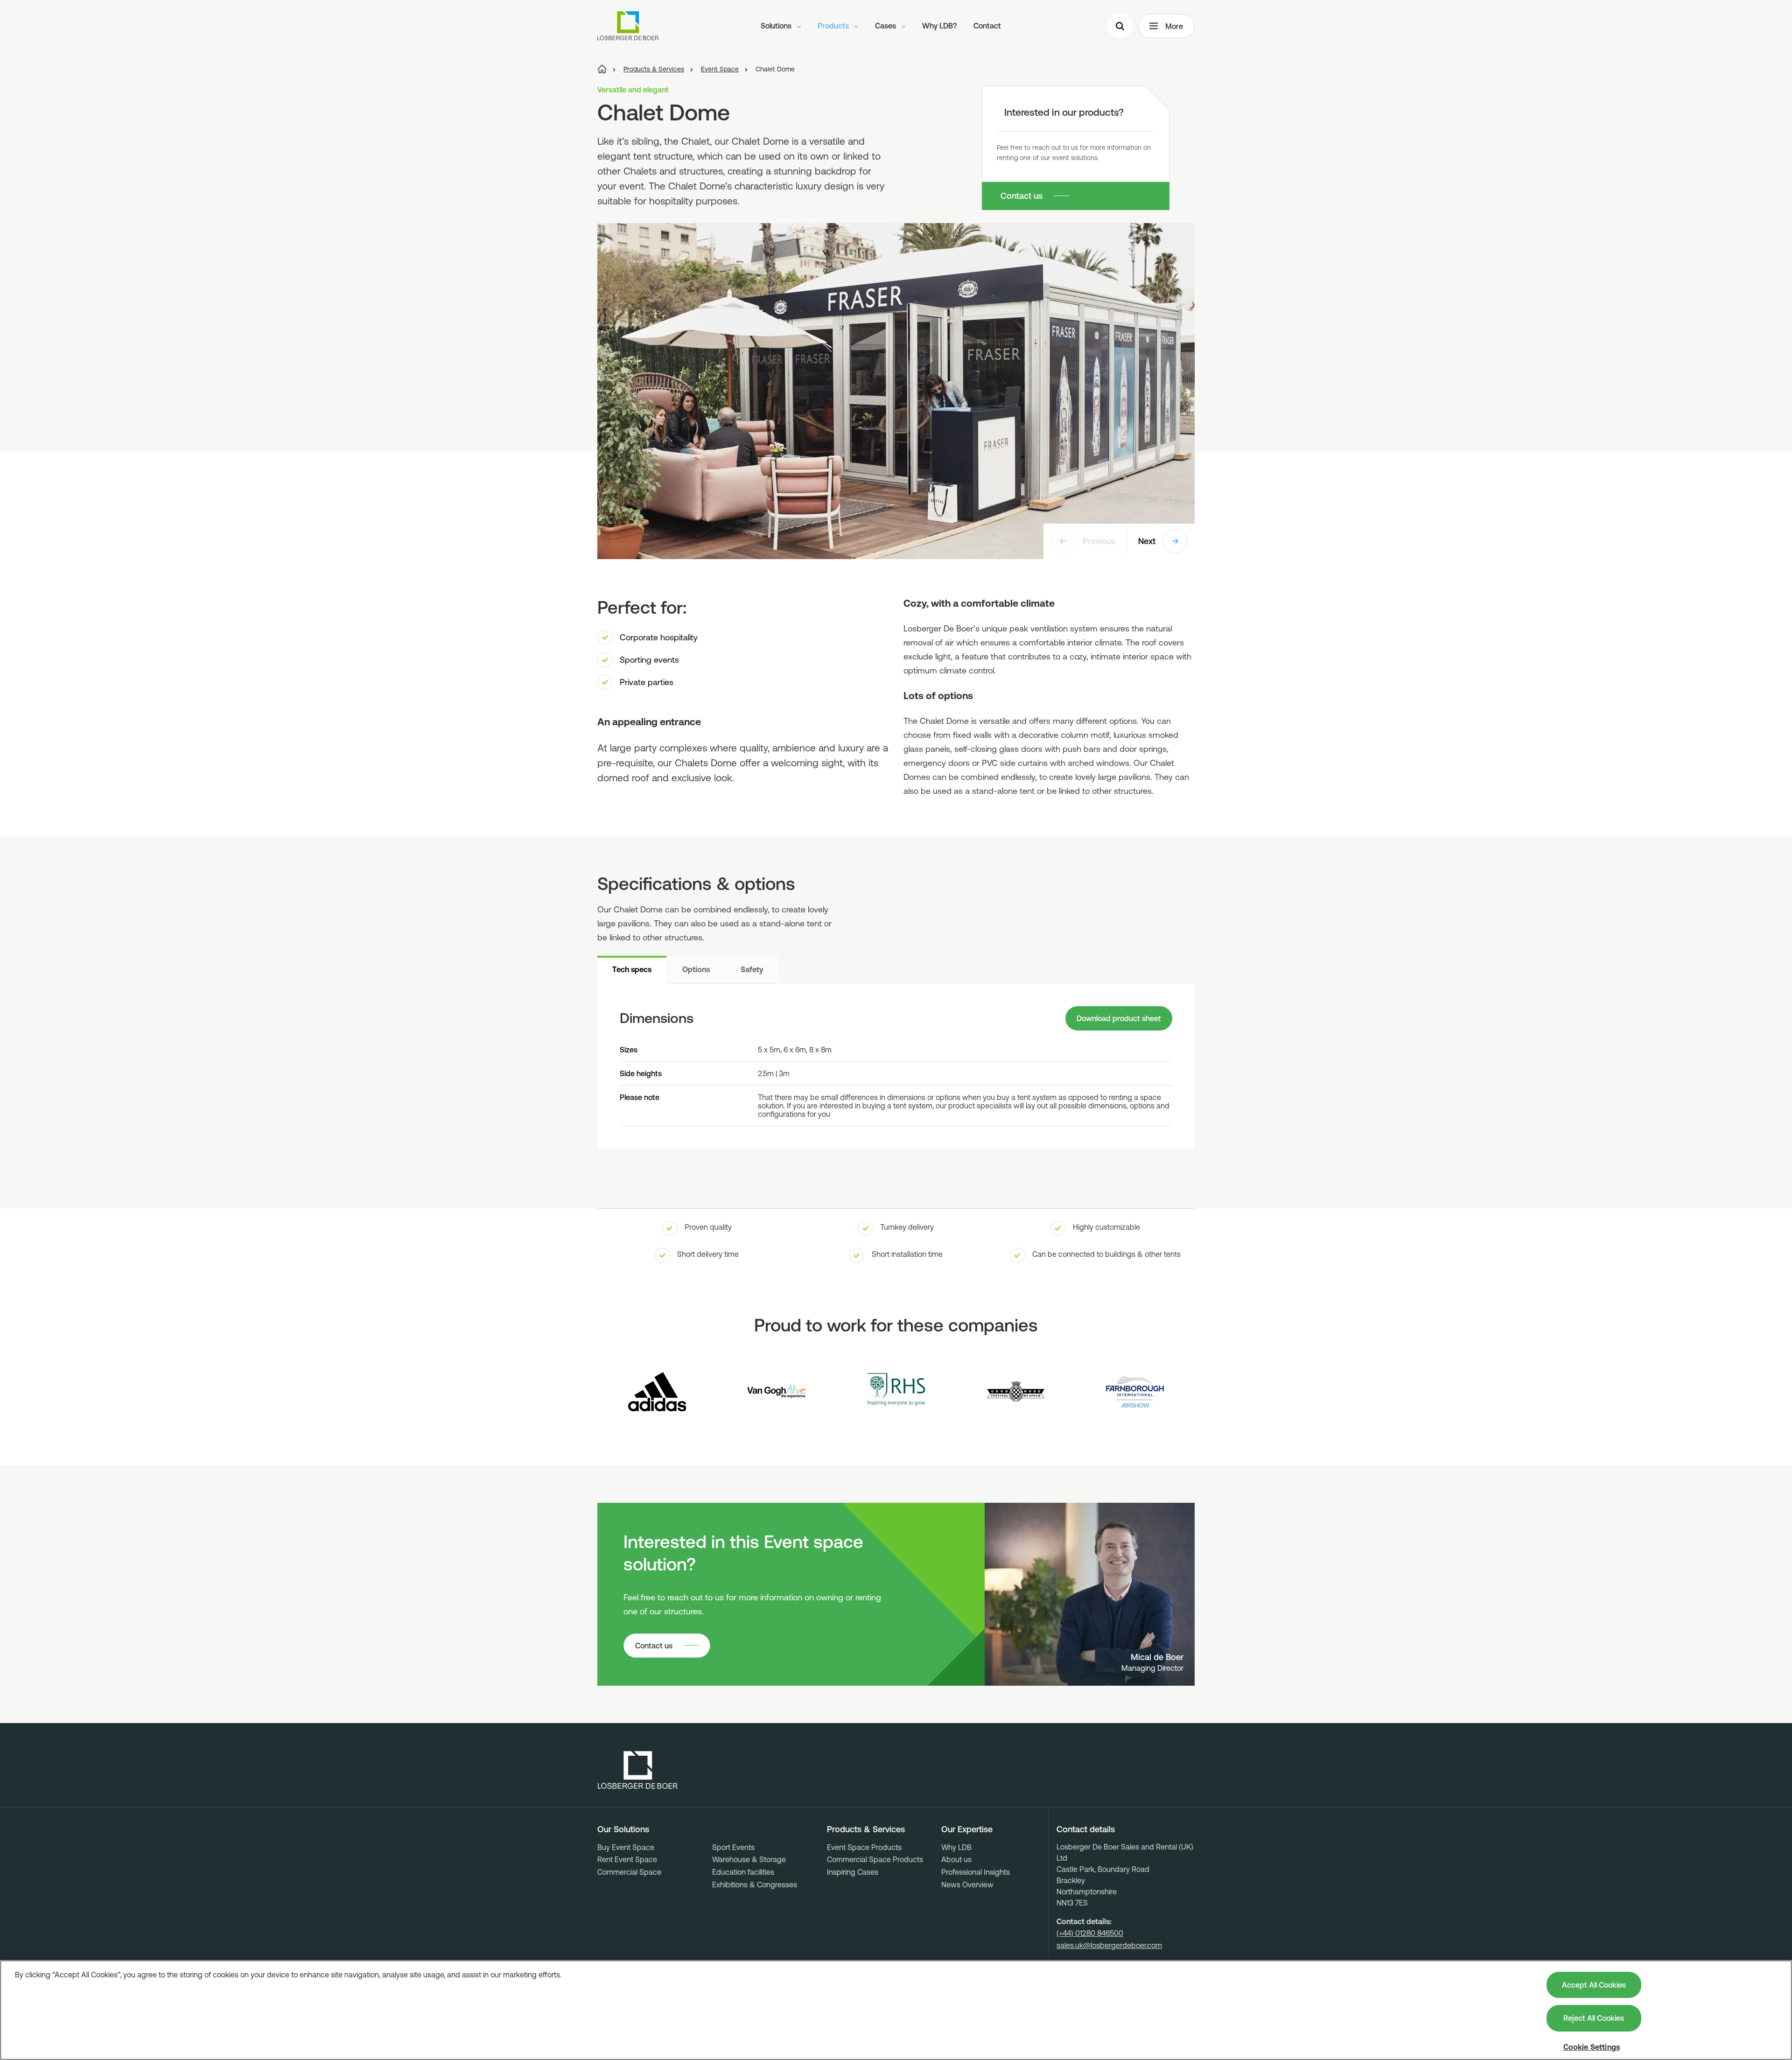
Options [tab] (696, 969)
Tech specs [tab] (632, 969)
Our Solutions (623, 1829)
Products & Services (866, 1829)
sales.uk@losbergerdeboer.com (1109, 1945)
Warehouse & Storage (749, 1859)
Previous (1099, 541)
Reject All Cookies (1594, 2018)
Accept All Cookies (1594, 1985)
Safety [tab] (752, 969)
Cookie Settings (1592, 2047)
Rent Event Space (627, 1859)
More (1174, 26)
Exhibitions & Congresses (755, 1885)
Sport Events (733, 1847)
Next (1147, 541)
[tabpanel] (896, 1066)
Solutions (777, 26)
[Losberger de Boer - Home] (638, 1770)
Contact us (1022, 196)
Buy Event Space (626, 1847)
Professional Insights (976, 1872)
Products (834, 26)
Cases (886, 26)
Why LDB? (939, 26)
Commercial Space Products (875, 1859)
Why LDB (956, 1847)
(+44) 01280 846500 (1090, 1933)
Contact (987, 26)
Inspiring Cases (853, 1872)
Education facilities (743, 1872)
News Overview (967, 1885)
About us (956, 1859)
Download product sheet (1119, 1018)
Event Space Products (864, 1847)
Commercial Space (629, 1872)
